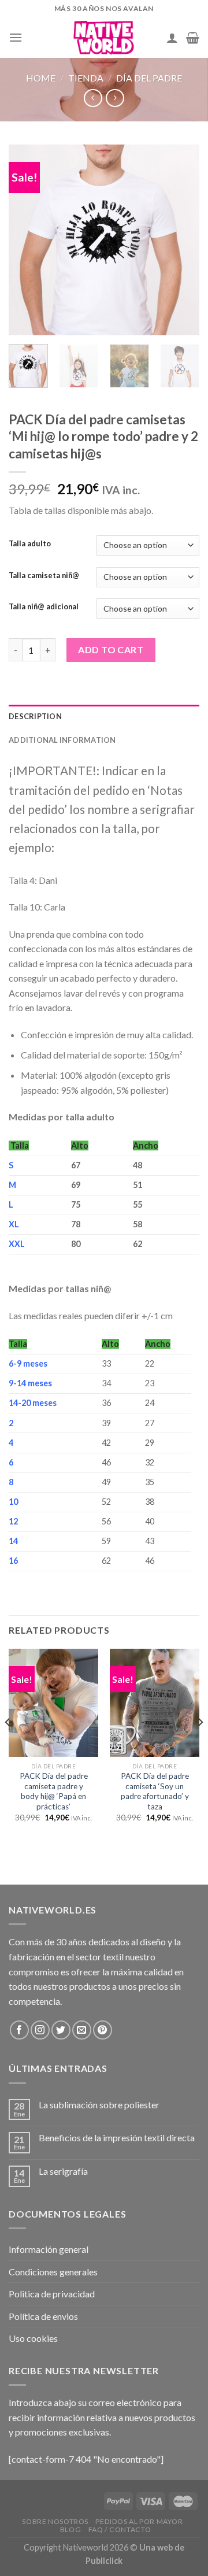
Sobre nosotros (55, 2521)
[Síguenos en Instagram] (40, 2030)
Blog (70, 2529)
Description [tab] (35, 716)
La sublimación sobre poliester (99, 2105)
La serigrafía (63, 2171)
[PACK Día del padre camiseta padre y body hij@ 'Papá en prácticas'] (53, 1702)
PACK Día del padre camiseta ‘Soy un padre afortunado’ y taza (155, 1791)
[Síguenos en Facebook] (19, 2030)
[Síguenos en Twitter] (61, 2030)
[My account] (172, 38)
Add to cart (111, 649)
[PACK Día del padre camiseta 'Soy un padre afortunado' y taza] (155, 1702)
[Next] (181, 240)
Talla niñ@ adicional (44, 607)
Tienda (86, 78)
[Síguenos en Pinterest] (103, 2030)
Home (41, 78)
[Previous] (27, 240)
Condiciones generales (53, 2272)
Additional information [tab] (62, 740)
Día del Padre (149, 78)
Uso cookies (33, 2338)
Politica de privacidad (52, 2294)
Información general (49, 2249)
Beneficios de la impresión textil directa (117, 2138)
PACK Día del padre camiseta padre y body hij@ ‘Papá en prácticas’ (54, 1791)
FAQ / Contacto (120, 2529)
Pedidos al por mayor (139, 2521)
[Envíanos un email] (82, 2030)
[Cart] (193, 38)
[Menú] (16, 37)
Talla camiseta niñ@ (44, 576)
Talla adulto (30, 544)
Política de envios (43, 2316)
